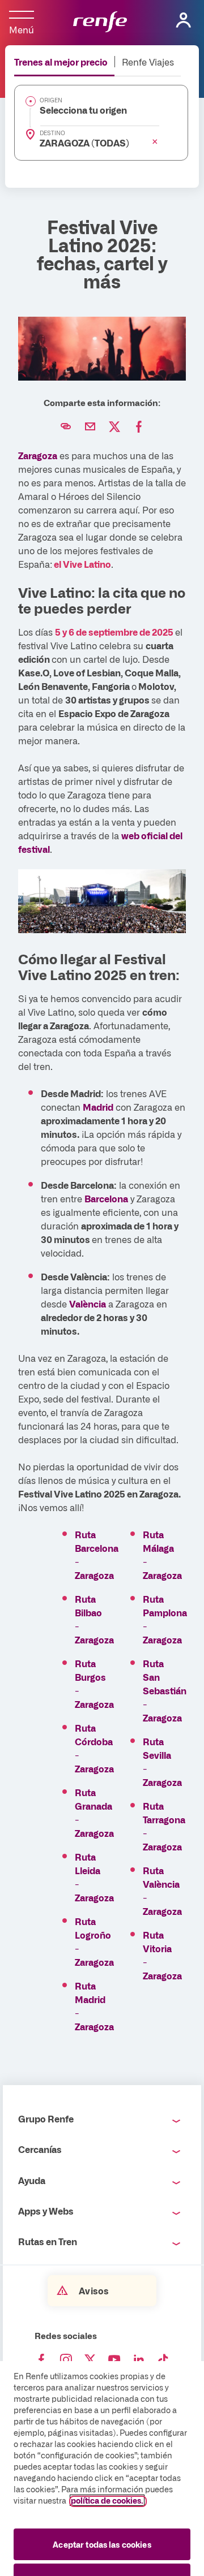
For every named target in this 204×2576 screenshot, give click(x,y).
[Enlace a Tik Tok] (163, 2360)
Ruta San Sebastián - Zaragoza (165, 1690)
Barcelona (106, 1198)
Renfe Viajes (148, 62)
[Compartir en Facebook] (139, 427)
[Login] (184, 20)
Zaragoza (38, 455)
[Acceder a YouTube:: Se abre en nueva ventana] (114, 2360)
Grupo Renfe (46, 2118)
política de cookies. (107, 2500)
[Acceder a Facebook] (41, 2360)
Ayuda (32, 2180)
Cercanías (40, 2149)
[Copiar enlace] (66, 427)
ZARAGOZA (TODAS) (84, 143)
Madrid (98, 1107)
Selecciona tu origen (83, 110)
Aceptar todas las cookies (102, 2544)
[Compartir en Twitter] (114, 427)
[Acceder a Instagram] (66, 2360)
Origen (51, 100)
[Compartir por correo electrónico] (90, 427)
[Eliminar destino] (155, 141)
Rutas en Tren (48, 2241)
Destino (52, 133)
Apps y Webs (46, 2211)
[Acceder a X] (90, 2360)
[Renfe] (100, 23)
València (88, 1304)
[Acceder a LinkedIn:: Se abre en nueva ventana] (139, 2360)
